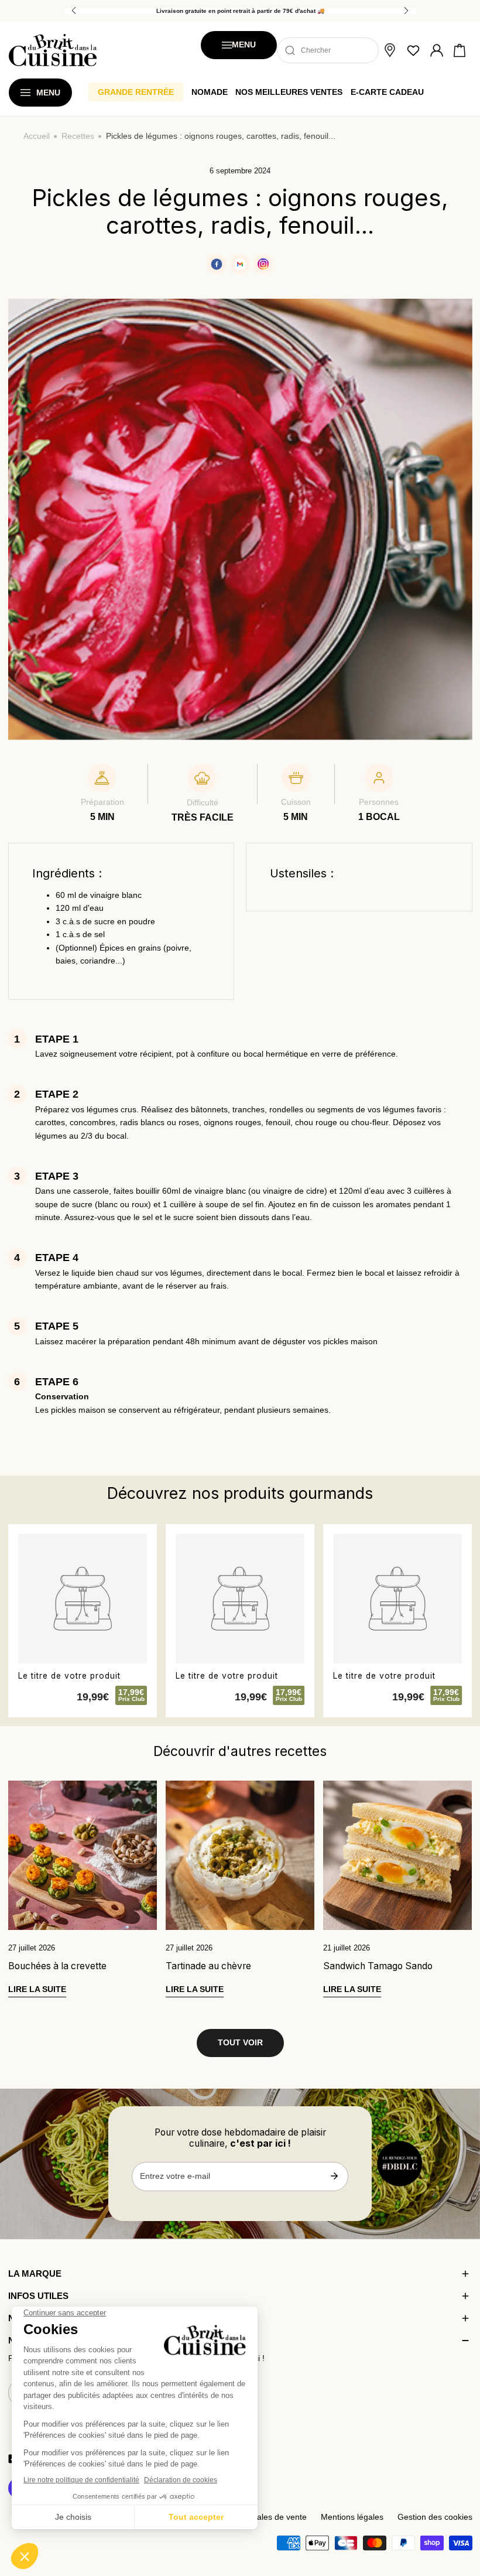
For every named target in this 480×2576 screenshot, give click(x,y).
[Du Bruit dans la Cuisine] (53, 50)
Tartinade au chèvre (208, 1966)
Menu (244, 45)
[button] (460, 50)
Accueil (37, 136)
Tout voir (240, 2043)
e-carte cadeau (387, 92)
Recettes (78, 136)
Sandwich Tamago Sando (378, 1966)
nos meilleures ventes (289, 92)
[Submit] (334, 2176)
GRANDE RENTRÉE (136, 92)
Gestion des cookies (435, 2517)
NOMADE (210, 92)
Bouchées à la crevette (57, 1966)
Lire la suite (37, 1989)
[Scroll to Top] (460, 2515)
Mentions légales (352, 2517)
